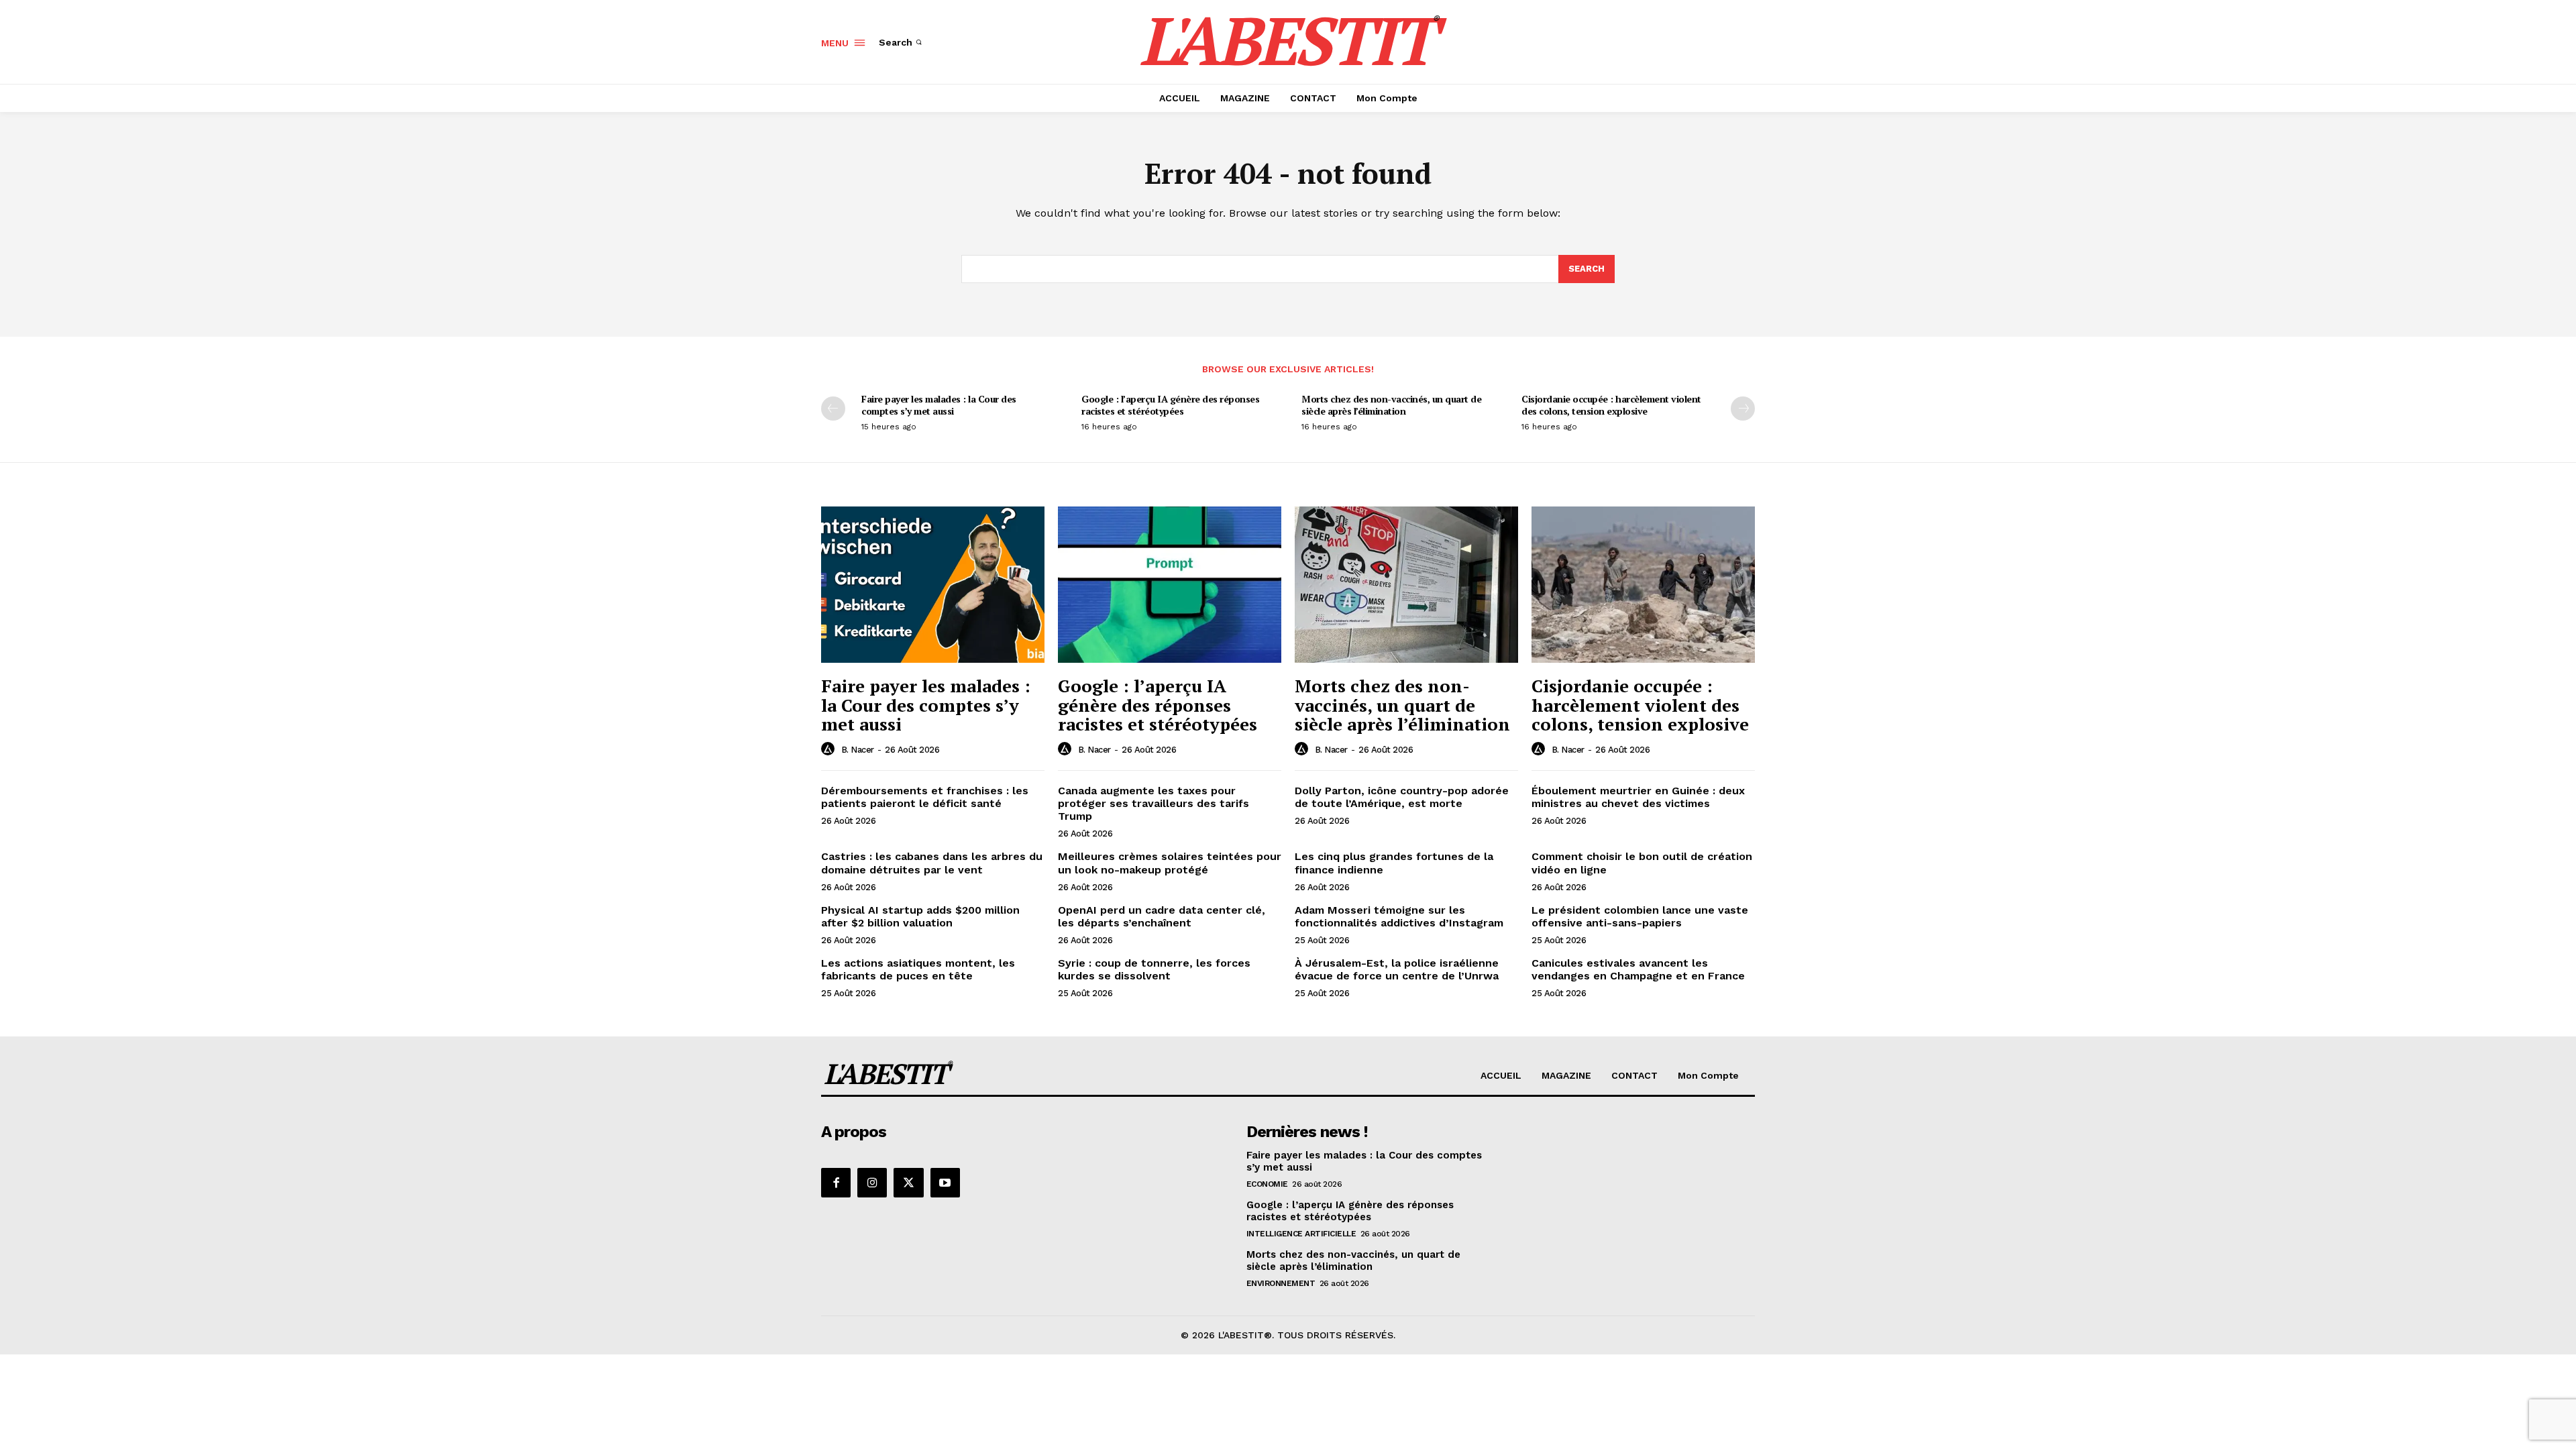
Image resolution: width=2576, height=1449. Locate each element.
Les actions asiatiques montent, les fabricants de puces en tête (918, 969)
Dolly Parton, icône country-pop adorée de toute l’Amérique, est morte (1402, 797)
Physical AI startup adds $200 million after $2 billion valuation (920, 916)
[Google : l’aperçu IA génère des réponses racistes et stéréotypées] (1170, 585)
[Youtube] (945, 1183)
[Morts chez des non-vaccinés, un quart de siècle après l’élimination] (1406, 585)
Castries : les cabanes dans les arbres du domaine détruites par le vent (932, 863)
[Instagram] (872, 1183)
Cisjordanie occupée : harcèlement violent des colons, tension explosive (1611, 405)
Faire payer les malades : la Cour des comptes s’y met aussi (939, 405)
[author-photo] (830, 749)
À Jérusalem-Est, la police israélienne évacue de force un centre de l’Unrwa (1397, 969)
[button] (902, 42)
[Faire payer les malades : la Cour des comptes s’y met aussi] (933, 585)
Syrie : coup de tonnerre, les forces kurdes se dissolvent (1154, 969)
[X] (908, 1183)
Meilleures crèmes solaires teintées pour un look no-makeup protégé (1170, 863)
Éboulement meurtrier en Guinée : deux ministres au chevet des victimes (1638, 797)
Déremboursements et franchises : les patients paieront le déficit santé (925, 797)
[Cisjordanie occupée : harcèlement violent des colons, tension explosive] (1643, 585)
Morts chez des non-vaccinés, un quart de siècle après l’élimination (1391, 405)
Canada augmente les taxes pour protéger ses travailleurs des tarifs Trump (1153, 803)
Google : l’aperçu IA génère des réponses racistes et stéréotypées (1170, 405)
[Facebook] (836, 1183)
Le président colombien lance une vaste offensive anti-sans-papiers (1640, 916)
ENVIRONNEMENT (1281, 1283)
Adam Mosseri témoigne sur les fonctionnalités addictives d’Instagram (1399, 916)
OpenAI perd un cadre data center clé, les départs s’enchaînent (1162, 916)
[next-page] (1743, 409)
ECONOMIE (1267, 1184)
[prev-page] (833, 409)
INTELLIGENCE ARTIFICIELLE (1301, 1234)
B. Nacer (858, 750)
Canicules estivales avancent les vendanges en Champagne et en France (1638, 969)
